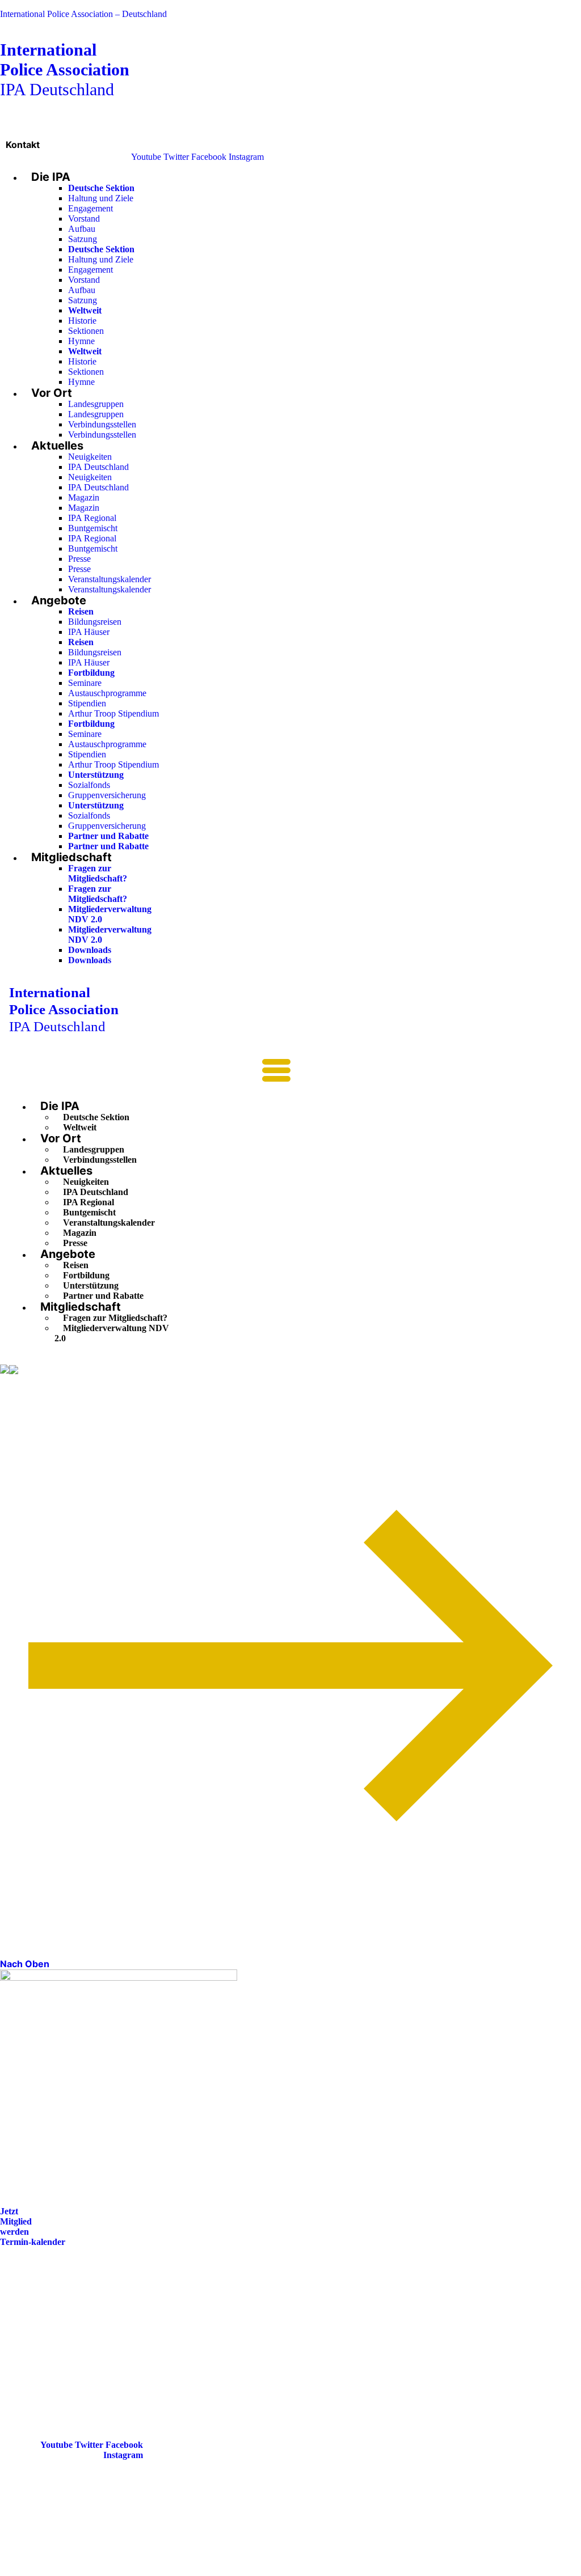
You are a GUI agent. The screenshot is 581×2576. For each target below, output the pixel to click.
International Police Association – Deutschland (83, 14)
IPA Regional (92, 518)
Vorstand (84, 219)
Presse (79, 559)
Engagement (90, 208)
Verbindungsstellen (102, 424)
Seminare (85, 683)
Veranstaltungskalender (110, 579)
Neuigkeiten (90, 457)
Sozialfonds (89, 785)
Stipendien (87, 703)
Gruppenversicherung (107, 795)
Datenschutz (33, 2352)
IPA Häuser (89, 632)
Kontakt (23, 145)
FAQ (18, 2321)
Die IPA (51, 177)
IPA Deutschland (65, 69)
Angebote (59, 600)
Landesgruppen (96, 404)
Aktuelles (57, 446)
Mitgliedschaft (71, 857)
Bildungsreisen (95, 622)
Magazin (84, 497)
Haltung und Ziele (101, 198)
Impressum (31, 2336)
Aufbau (82, 229)
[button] (150, 1074)
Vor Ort (52, 393)
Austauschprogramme (107, 693)
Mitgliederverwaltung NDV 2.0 (112, 1333)
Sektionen (86, 331)
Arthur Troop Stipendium (113, 713)
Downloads (90, 950)
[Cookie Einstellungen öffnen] (85, 2571)
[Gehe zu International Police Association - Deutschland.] (5, 1370)
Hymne (81, 341)
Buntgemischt (93, 528)
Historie (82, 321)
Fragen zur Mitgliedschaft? (98, 873)
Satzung (83, 239)
